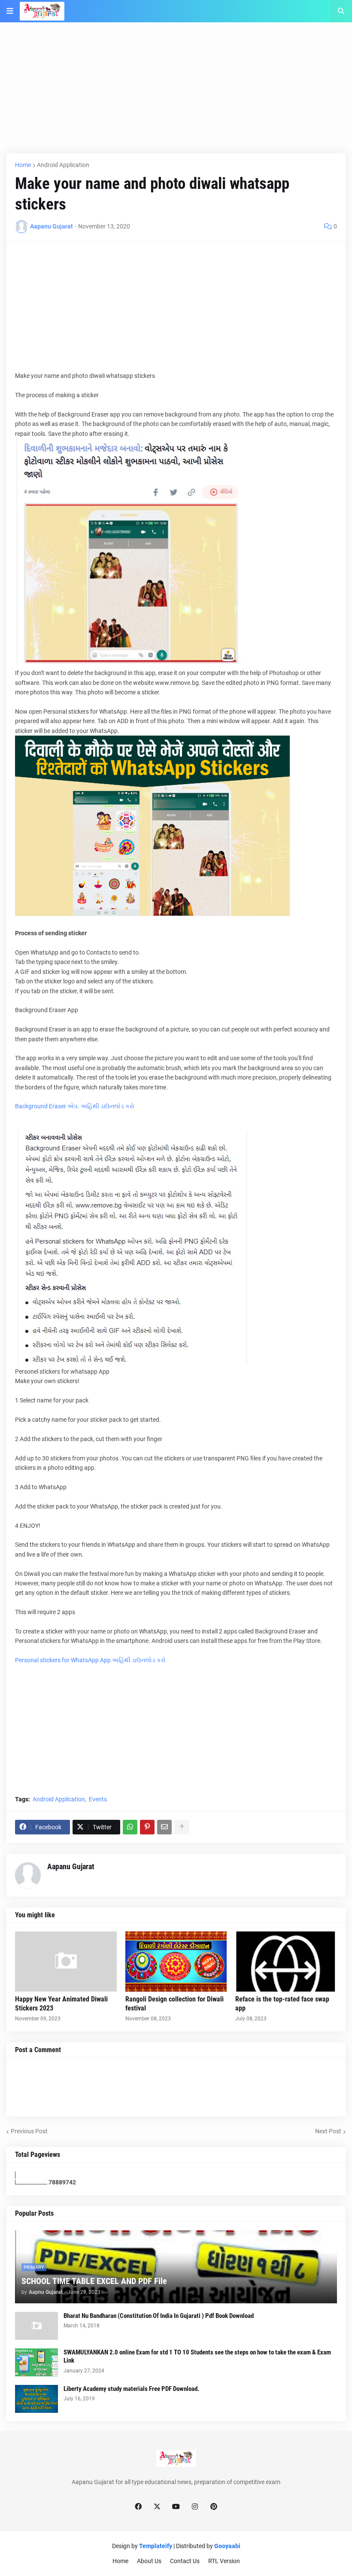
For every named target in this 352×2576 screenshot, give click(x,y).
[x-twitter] (157, 2507)
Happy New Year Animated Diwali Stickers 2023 (61, 2004)
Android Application (63, 165)
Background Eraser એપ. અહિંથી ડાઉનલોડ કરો (75, 1106)
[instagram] (195, 2507)
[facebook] (138, 2507)
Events (98, 1799)
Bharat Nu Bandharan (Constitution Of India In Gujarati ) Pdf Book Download (159, 2316)
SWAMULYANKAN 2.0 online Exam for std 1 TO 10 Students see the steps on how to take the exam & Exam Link (197, 2357)
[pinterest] (214, 2507)
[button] (10, 11)
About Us (149, 2561)
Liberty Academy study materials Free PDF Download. (131, 2389)
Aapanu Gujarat (71, 1866)
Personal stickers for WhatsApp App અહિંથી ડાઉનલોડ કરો (90, 1660)
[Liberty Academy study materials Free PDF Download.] (36, 2399)
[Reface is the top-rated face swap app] (286, 1962)
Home (23, 165)
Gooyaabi (227, 2546)
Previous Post (29, 2131)
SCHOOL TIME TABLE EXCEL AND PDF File (94, 2281)
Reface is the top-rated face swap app (282, 2004)
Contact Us (185, 2561)
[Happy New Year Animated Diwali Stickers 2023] (66, 1962)
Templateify (156, 2546)
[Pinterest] (147, 1827)
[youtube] (176, 2507)
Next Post (328, 2131)
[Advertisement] (176, 93)
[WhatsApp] (130, 1827)
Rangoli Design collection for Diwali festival (174, 2004)
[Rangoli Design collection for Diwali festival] (176, 1962)
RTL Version (224, 2561)
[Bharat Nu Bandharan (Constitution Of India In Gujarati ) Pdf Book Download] (36, 2326)
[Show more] (182, 1827)
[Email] (164, 1827)
